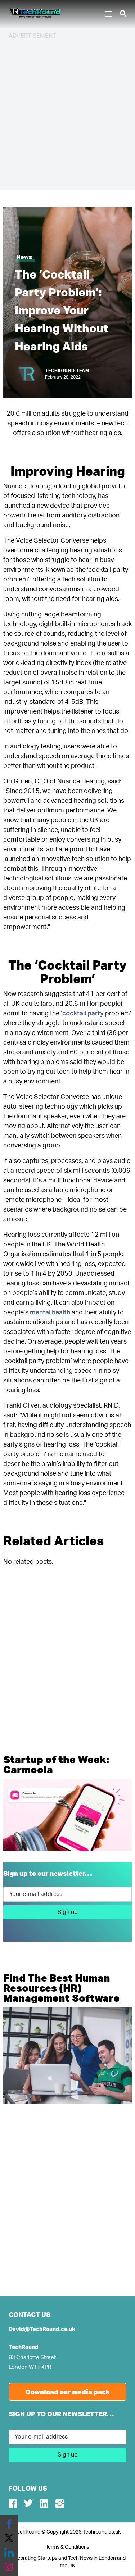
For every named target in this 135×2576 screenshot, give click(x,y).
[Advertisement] (67, 114)
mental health (50, 1313)
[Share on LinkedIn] (9, 2553)
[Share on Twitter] (9, 2538)
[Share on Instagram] (9, 2567)
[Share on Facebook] (9, 2524)
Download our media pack (68, 2392)
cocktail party (83, 1014)
